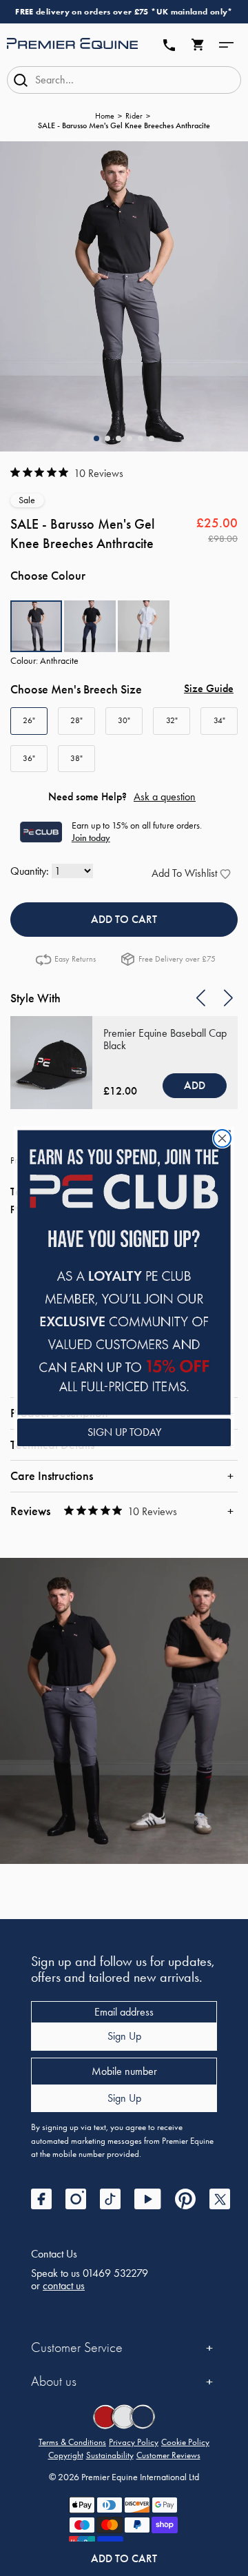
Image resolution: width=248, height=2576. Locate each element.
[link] (124, 1272)
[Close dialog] (222, 1138)
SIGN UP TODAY (124, 1432)
